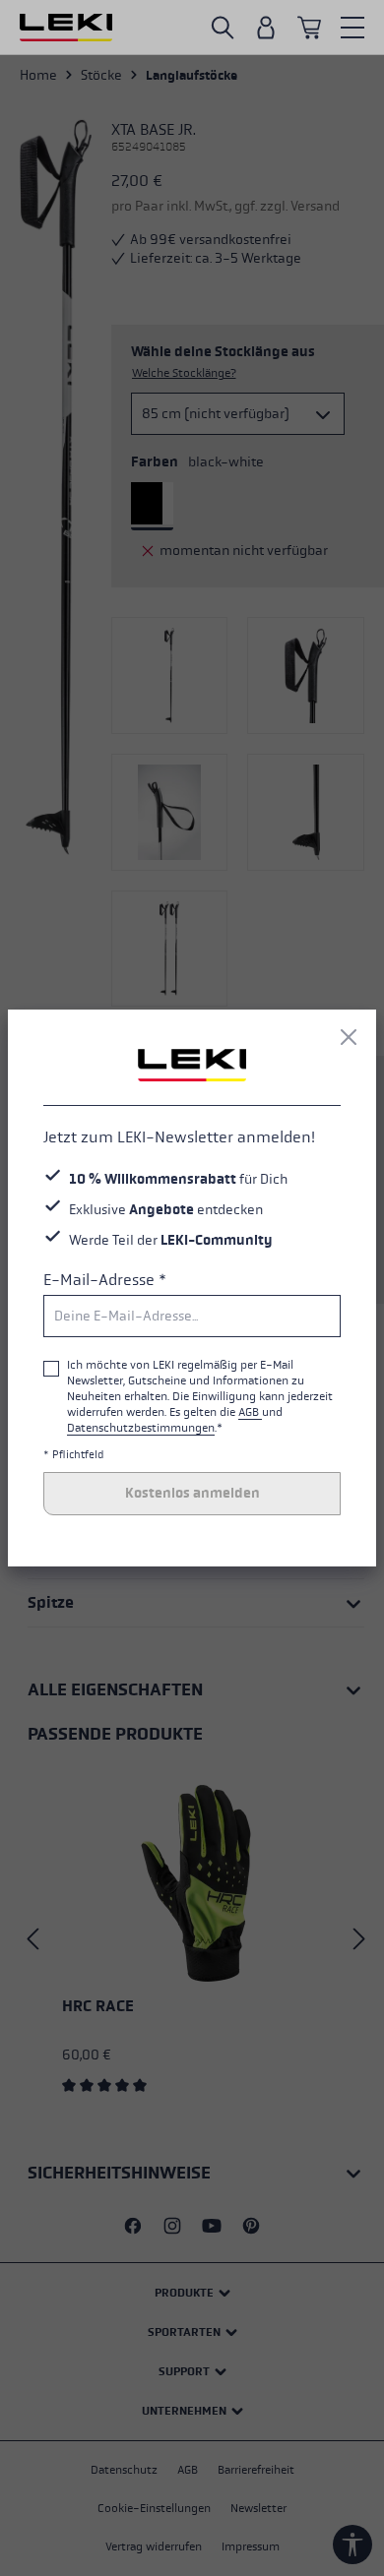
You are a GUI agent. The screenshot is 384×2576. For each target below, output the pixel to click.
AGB (250, 1412)
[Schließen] (349, 1037)
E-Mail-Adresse (105, 1280)
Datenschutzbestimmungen (141, 1428)
